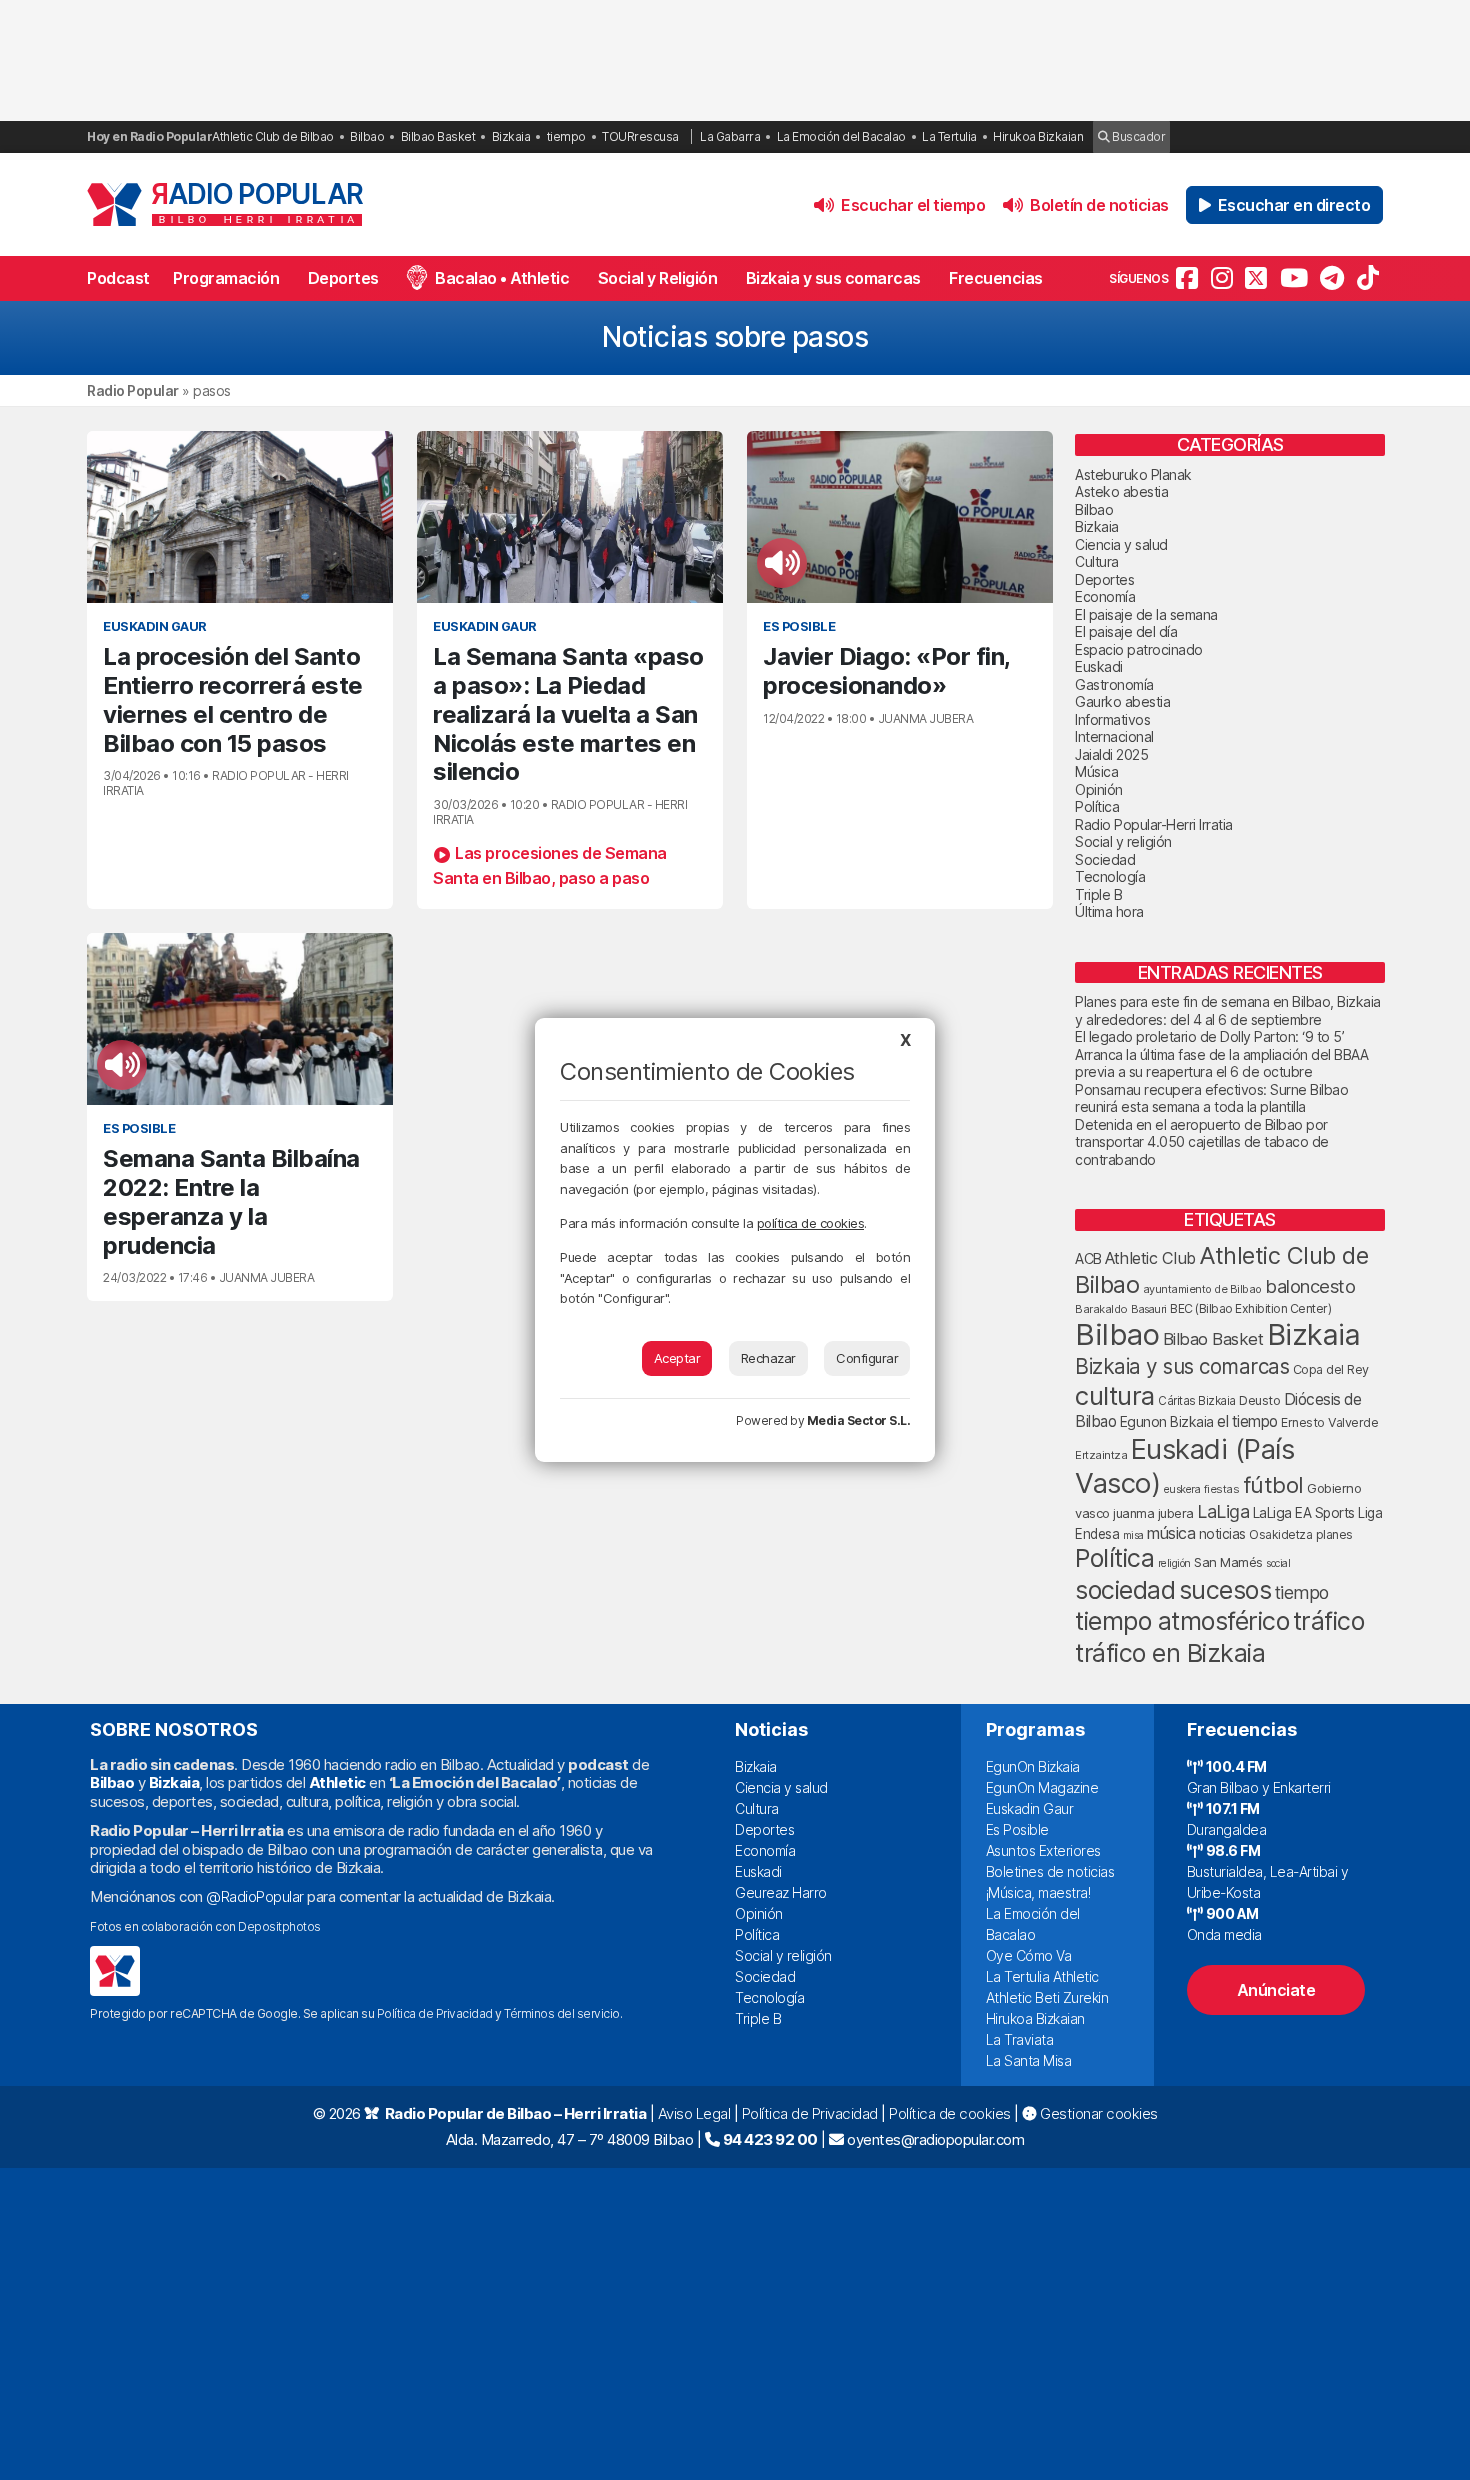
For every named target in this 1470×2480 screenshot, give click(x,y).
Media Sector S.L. (859, 1420)
